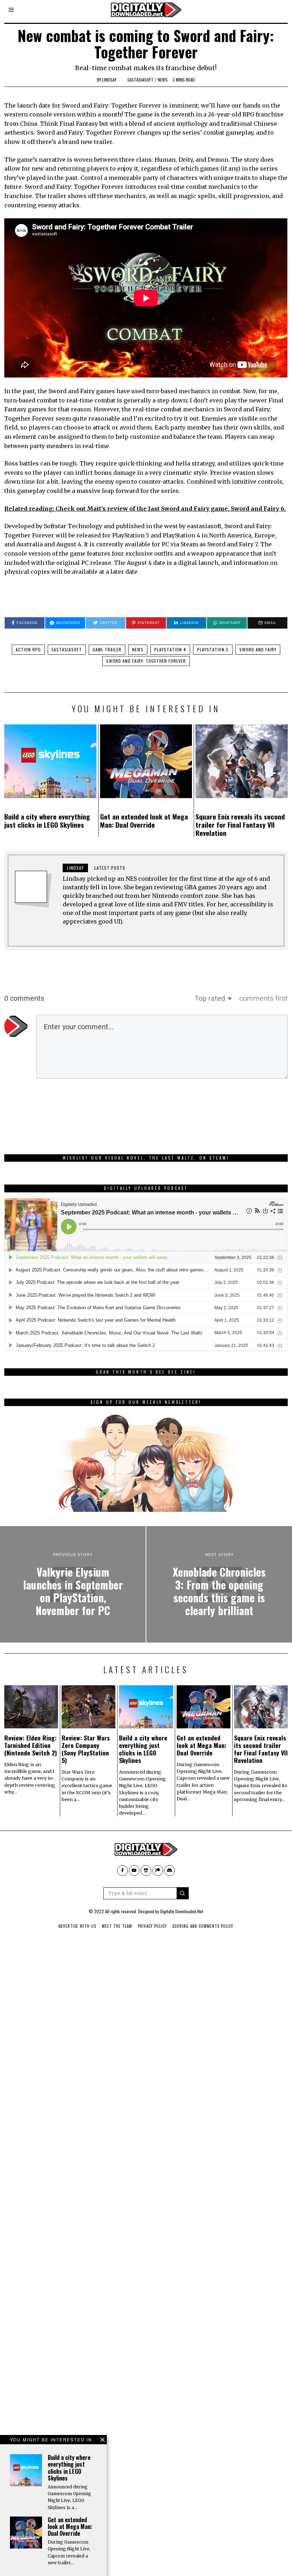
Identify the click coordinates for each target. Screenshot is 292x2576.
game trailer (107, 649)
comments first (264, 998)
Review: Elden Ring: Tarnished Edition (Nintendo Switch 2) (31, 1745)
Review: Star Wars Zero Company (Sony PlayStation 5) (86, 1749)
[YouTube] (134, 1870)
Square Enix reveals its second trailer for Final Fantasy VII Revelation (240, 825)
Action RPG (28, 649)
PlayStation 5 (213, 649)
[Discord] (170, 1870)
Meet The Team (117, 1926)
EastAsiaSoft (67, 649)
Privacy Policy (152, 1926)
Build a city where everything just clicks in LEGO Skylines (47, 821)
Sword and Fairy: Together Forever (146, 661)
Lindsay (109, 80)
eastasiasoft (140, 80)
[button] (183, 1893)
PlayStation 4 (170, 649)
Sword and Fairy (258, 649)
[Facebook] (122, 1870)
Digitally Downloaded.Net (182, 1911)
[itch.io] (146, 1870)
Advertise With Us (77, 1926)
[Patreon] (158, 1870)
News (163, 80)
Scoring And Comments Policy (203, 1926)
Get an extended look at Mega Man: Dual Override (144, 821)
